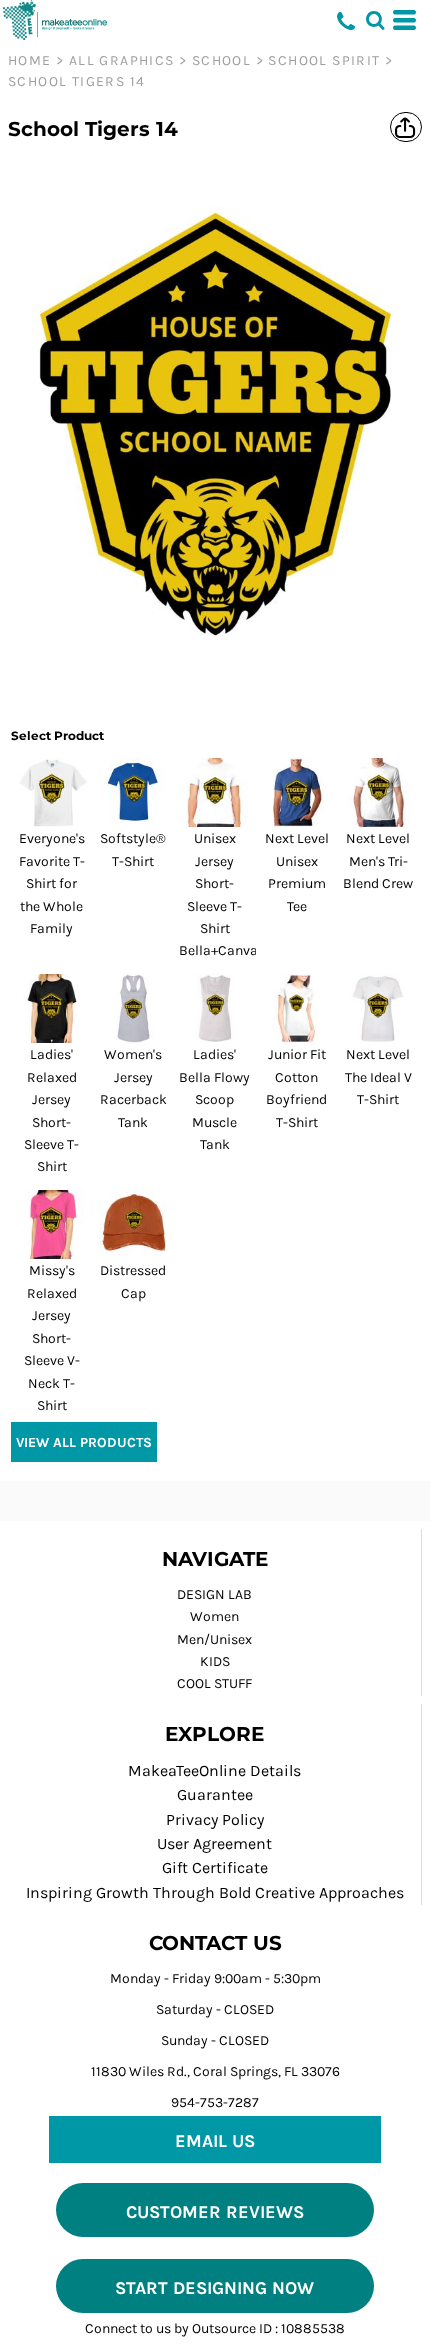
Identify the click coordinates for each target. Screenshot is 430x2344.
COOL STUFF (214, 1683)
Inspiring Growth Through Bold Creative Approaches (215, 1892)
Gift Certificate (215, 1867)
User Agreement (214, 1843)
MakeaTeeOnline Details (214, 1770)
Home (30, 60)
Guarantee (215, 1794)
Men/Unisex (214, 1639)
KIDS (215, 1661)
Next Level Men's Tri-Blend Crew (378, 861)
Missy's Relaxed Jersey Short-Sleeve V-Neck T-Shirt (52, 1337)
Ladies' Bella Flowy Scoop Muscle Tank (214, 1099)
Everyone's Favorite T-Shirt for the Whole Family (52, 883)
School (221, 60)
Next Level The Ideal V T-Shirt (378, 1077)
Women (214, 1616)
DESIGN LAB (214, 1594)
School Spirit (324, 60)
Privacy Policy (215, 1819)
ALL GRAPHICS (122, 60)
